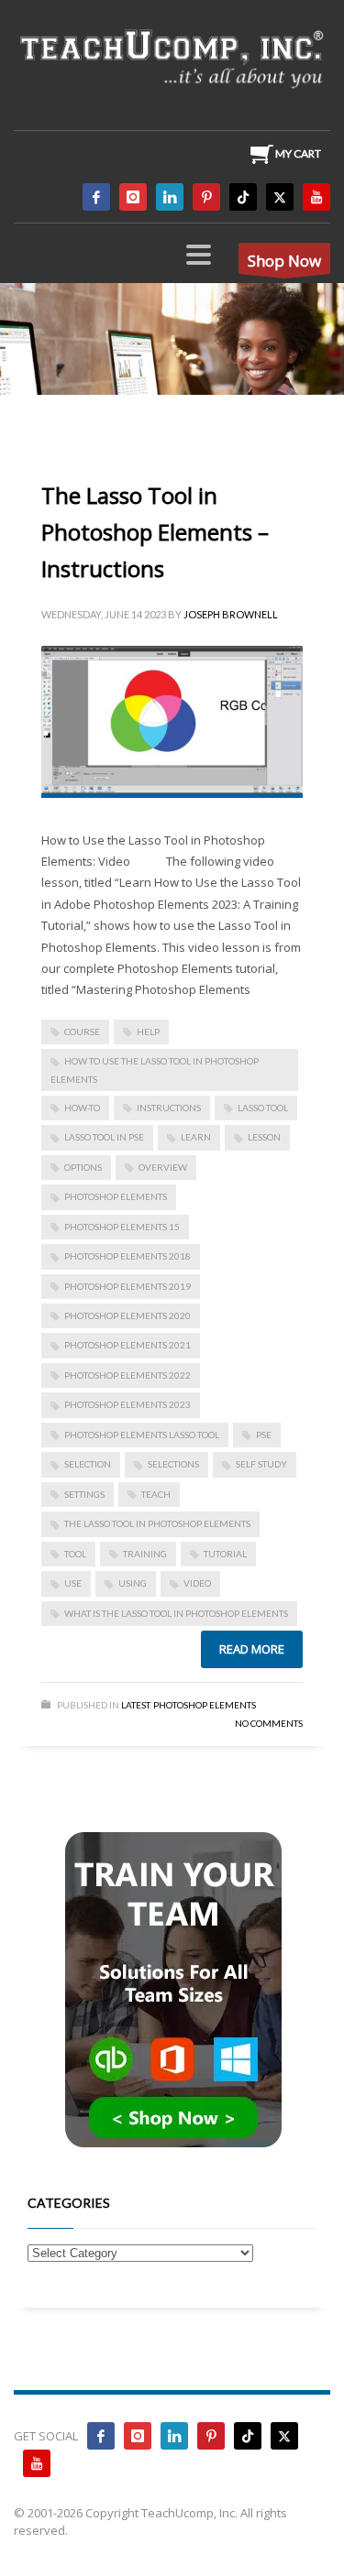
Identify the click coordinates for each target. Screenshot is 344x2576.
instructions (169, 1108)
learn (196, 1137)
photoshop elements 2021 (128, 1345)
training (145, 1554)
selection (88, 1464)
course (82, 1031)
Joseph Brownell (231, 614)
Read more (252, 1649)
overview (163, 1167)
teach (156, 1494)
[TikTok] (243, 197)
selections (173, 1464)
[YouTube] (316, 197)
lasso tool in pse (104, 1137)
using (133, 1583)
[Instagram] (133, 197)
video (197, 1583)
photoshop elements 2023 (128, 1404)
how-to (82, 1108)
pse (264, 1435)
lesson (264, 1137)
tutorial (225, 1554)
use (73, 1583)
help (148, 1031)
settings (84, 1494)
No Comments (269, 1723)
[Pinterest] (206, 197)
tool (75, 1554)
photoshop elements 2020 (128, 1315)
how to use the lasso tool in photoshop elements (155, 1070)
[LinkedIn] (170, 197)
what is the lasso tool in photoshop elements (176, 1613)
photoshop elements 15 (122, 1227)
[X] (280, 197)
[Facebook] (96, 197)
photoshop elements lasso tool (142, 1435)
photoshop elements (116, 1196)
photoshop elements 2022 (128, 1375)
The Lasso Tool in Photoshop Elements (157, 1523)
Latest (135, 1705)
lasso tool (263, 1108)
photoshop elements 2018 (128, 1256)
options (83, 1167)
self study (261, 1464)
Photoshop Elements (205, 1705)
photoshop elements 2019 (128, 1286)
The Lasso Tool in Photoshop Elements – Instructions (155, 532)
